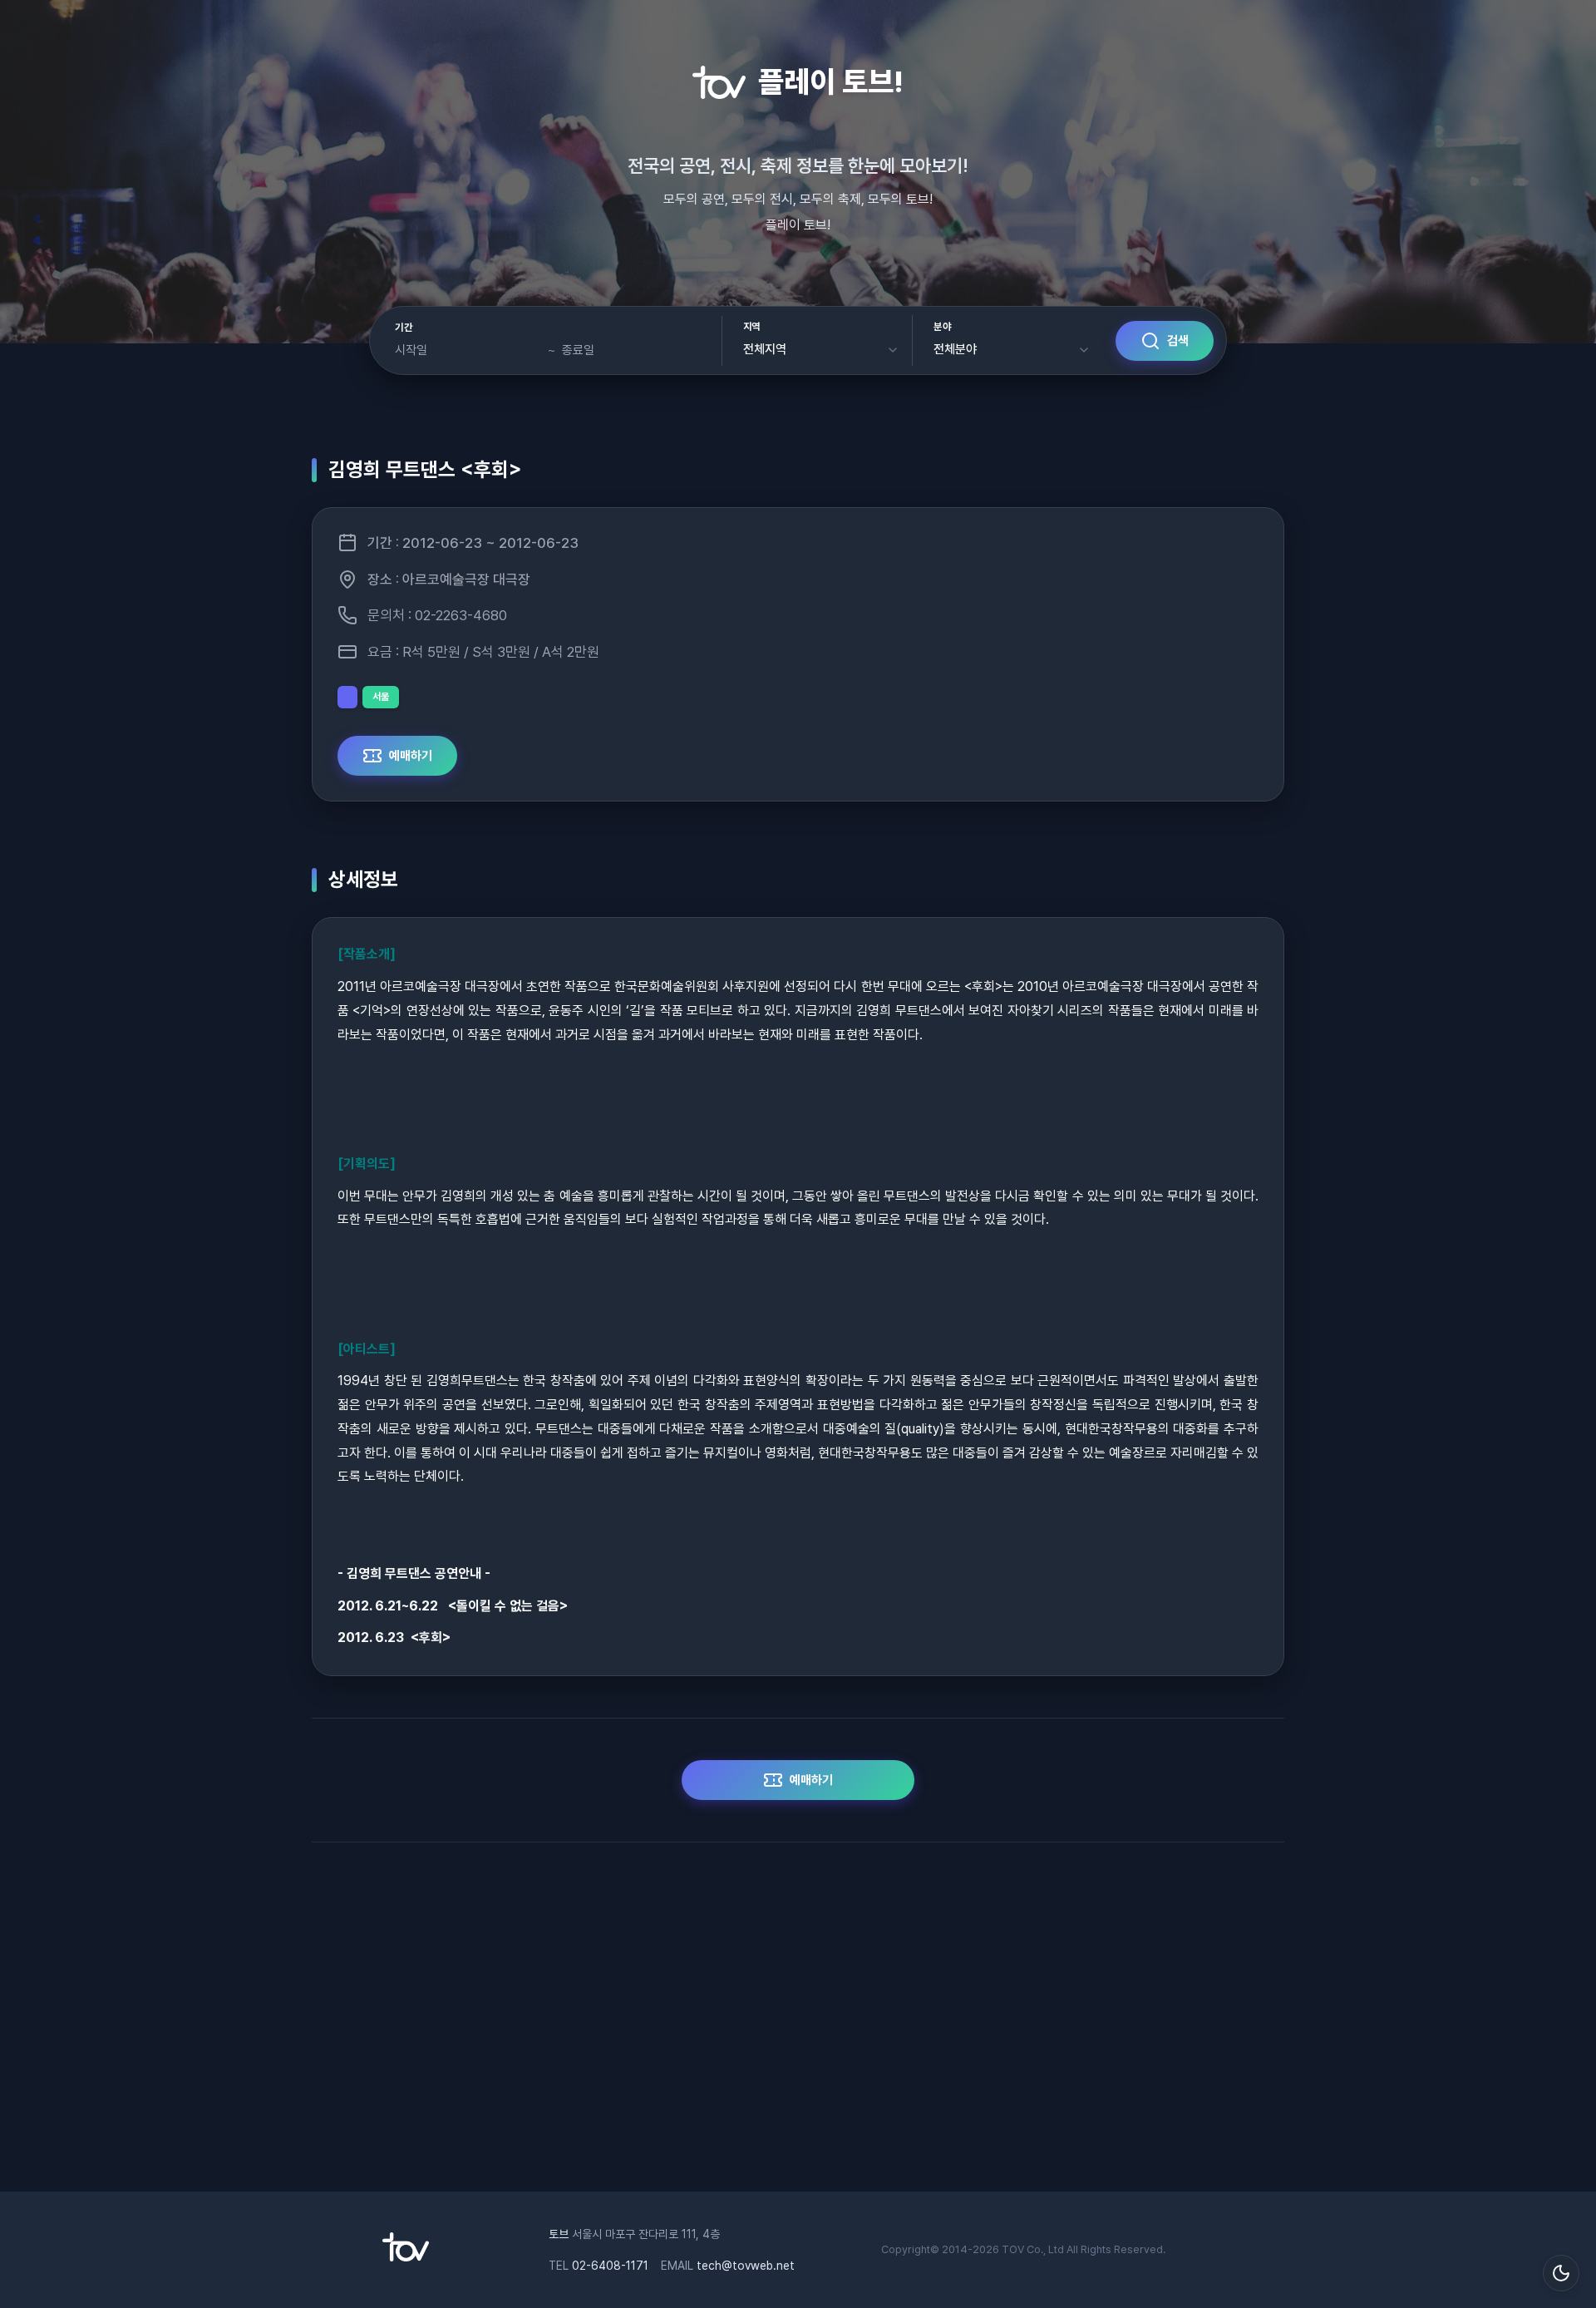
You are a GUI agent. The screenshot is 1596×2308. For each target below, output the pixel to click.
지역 (752, 327)
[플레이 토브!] (406, 2257)
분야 (942, 327)
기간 (404, 328)
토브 (559, 2234)
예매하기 (411, 756)
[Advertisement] (798, 2025)
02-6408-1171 (610, 2266)
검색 (1178, 341)
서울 (381, 697)
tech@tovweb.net (746, 2266)
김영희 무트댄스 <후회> (425, 469)
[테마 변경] (1561, 2273)
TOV (1013, 2249)
